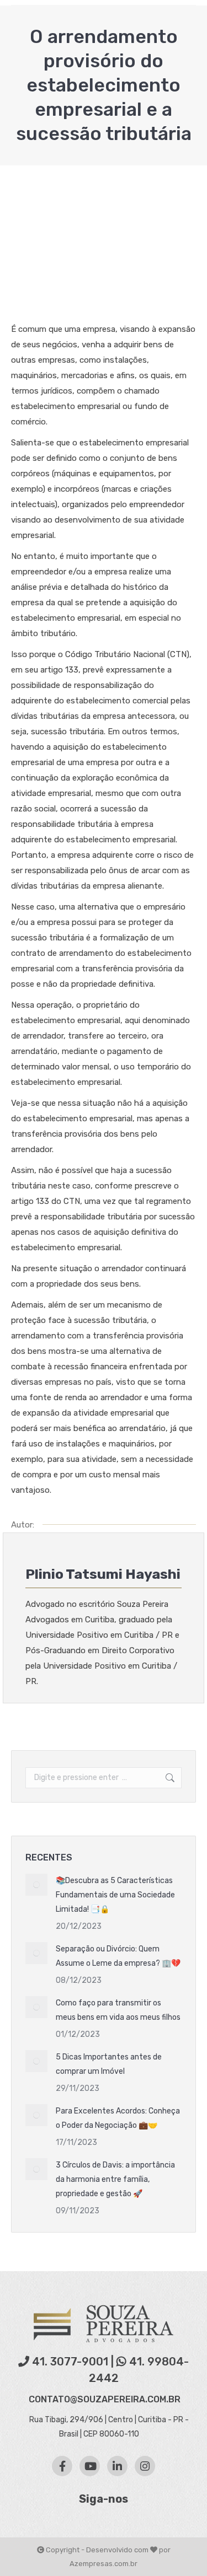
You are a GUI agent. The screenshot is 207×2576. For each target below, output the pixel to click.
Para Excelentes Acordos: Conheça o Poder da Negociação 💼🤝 (118, 2118)
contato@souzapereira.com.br (105, 2399)
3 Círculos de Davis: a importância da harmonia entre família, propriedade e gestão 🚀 (115, 2179)
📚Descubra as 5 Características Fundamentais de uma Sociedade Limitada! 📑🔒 (115, 1895)
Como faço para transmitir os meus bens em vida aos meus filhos (118, 2010)
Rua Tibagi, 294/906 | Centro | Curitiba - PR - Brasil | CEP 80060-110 (108, 2427)
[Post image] (36, 1885)
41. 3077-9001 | (73, 2362)
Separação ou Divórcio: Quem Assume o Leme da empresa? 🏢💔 (118, 1956)
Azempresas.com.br (104, 2564)
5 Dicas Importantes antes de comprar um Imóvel (109, 2064)
